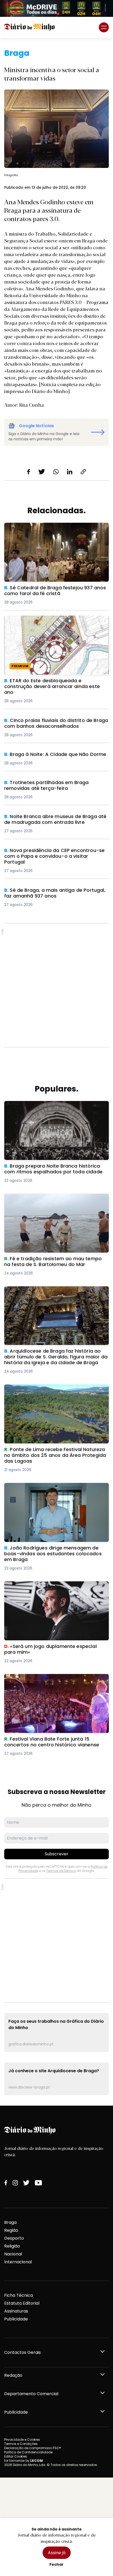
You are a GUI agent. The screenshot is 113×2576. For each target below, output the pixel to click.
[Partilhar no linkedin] (70, 472)
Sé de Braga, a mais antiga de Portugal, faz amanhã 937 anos (50, 893)
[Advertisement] (56, 985)
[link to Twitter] (26, 2183)
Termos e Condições (21, 2444)
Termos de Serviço (61, 1871)
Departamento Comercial (31, 2394)
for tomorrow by (24, 2461)
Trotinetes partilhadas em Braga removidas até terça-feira (55, 786)
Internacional (18, 2262)
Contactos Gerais (22, 2352)
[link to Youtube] (38, 2183)
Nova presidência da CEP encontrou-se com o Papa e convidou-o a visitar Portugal (53, 854)
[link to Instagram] (15, 2183)
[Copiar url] (83, 472)
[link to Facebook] (6, 2183)
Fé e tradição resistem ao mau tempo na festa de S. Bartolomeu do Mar (54, 1200)
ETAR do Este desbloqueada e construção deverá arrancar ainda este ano (49, 622)
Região (11, 2230)
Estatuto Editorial (22, 2303)
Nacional (13, 2254)
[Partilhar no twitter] (42, 472)
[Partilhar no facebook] (29, 472)
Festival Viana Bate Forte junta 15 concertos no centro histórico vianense (54, 1680)
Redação (13, 2375)
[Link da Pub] (56, 8)
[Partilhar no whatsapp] (56, 472)
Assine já (57, 2553)
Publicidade (16, 2319)
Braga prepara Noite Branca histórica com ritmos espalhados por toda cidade (50, 1107)
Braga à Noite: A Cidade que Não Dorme (47, 754)
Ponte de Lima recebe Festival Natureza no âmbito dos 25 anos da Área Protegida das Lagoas (50, 1394)
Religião (12, 2246)
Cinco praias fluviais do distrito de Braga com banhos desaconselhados (53, 724)
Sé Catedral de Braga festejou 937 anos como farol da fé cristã (54, 529)
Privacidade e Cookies (22, 2440)
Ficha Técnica (19, 2295)
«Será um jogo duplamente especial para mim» (55, 1584)
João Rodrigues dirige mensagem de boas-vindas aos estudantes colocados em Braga (52, 1489)
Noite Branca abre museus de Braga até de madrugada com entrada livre (50, 820)
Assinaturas (16, 2311)
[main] (56, 1072)
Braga (10, 2222)
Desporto (14, 2238)
